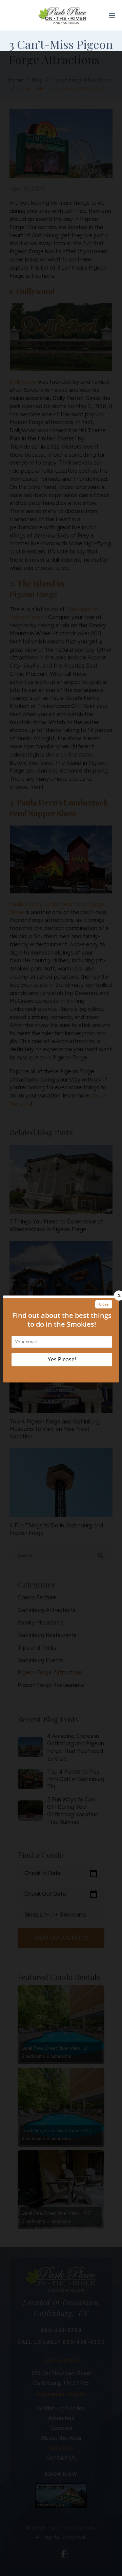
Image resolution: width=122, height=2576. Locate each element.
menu (112, 15)
